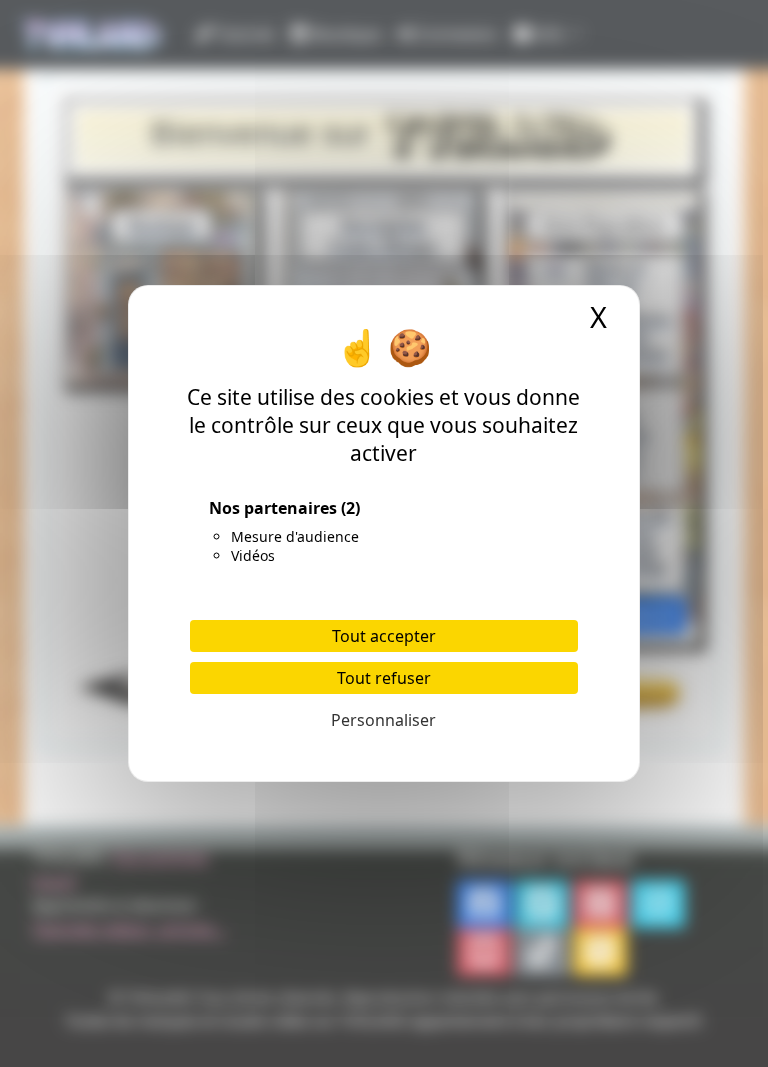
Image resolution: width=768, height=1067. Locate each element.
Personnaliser (383, 720)
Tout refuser (384, 678)
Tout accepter (384, 636)
